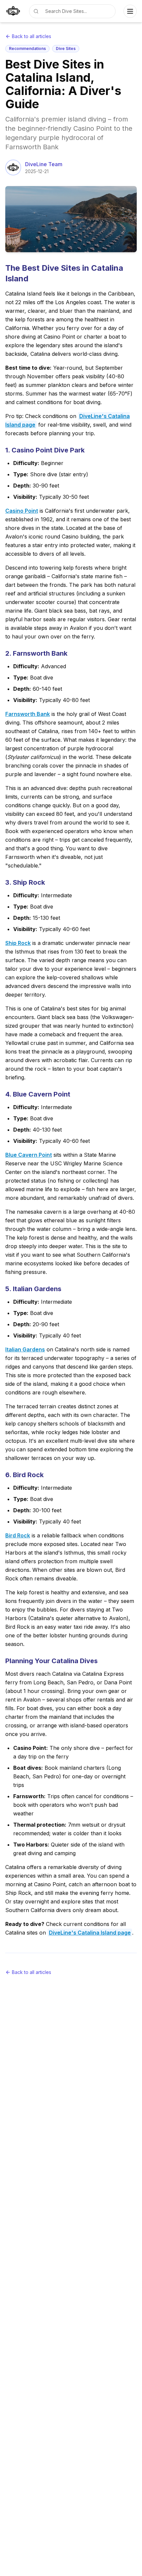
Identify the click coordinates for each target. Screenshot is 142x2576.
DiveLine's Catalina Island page (90, 1933)
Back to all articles (32, 36)
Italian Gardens (25, 1349)
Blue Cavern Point (29, 1155)
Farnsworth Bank (28, 714)
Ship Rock (18, 943)
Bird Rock (18, 1535)
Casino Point (22, 511)
